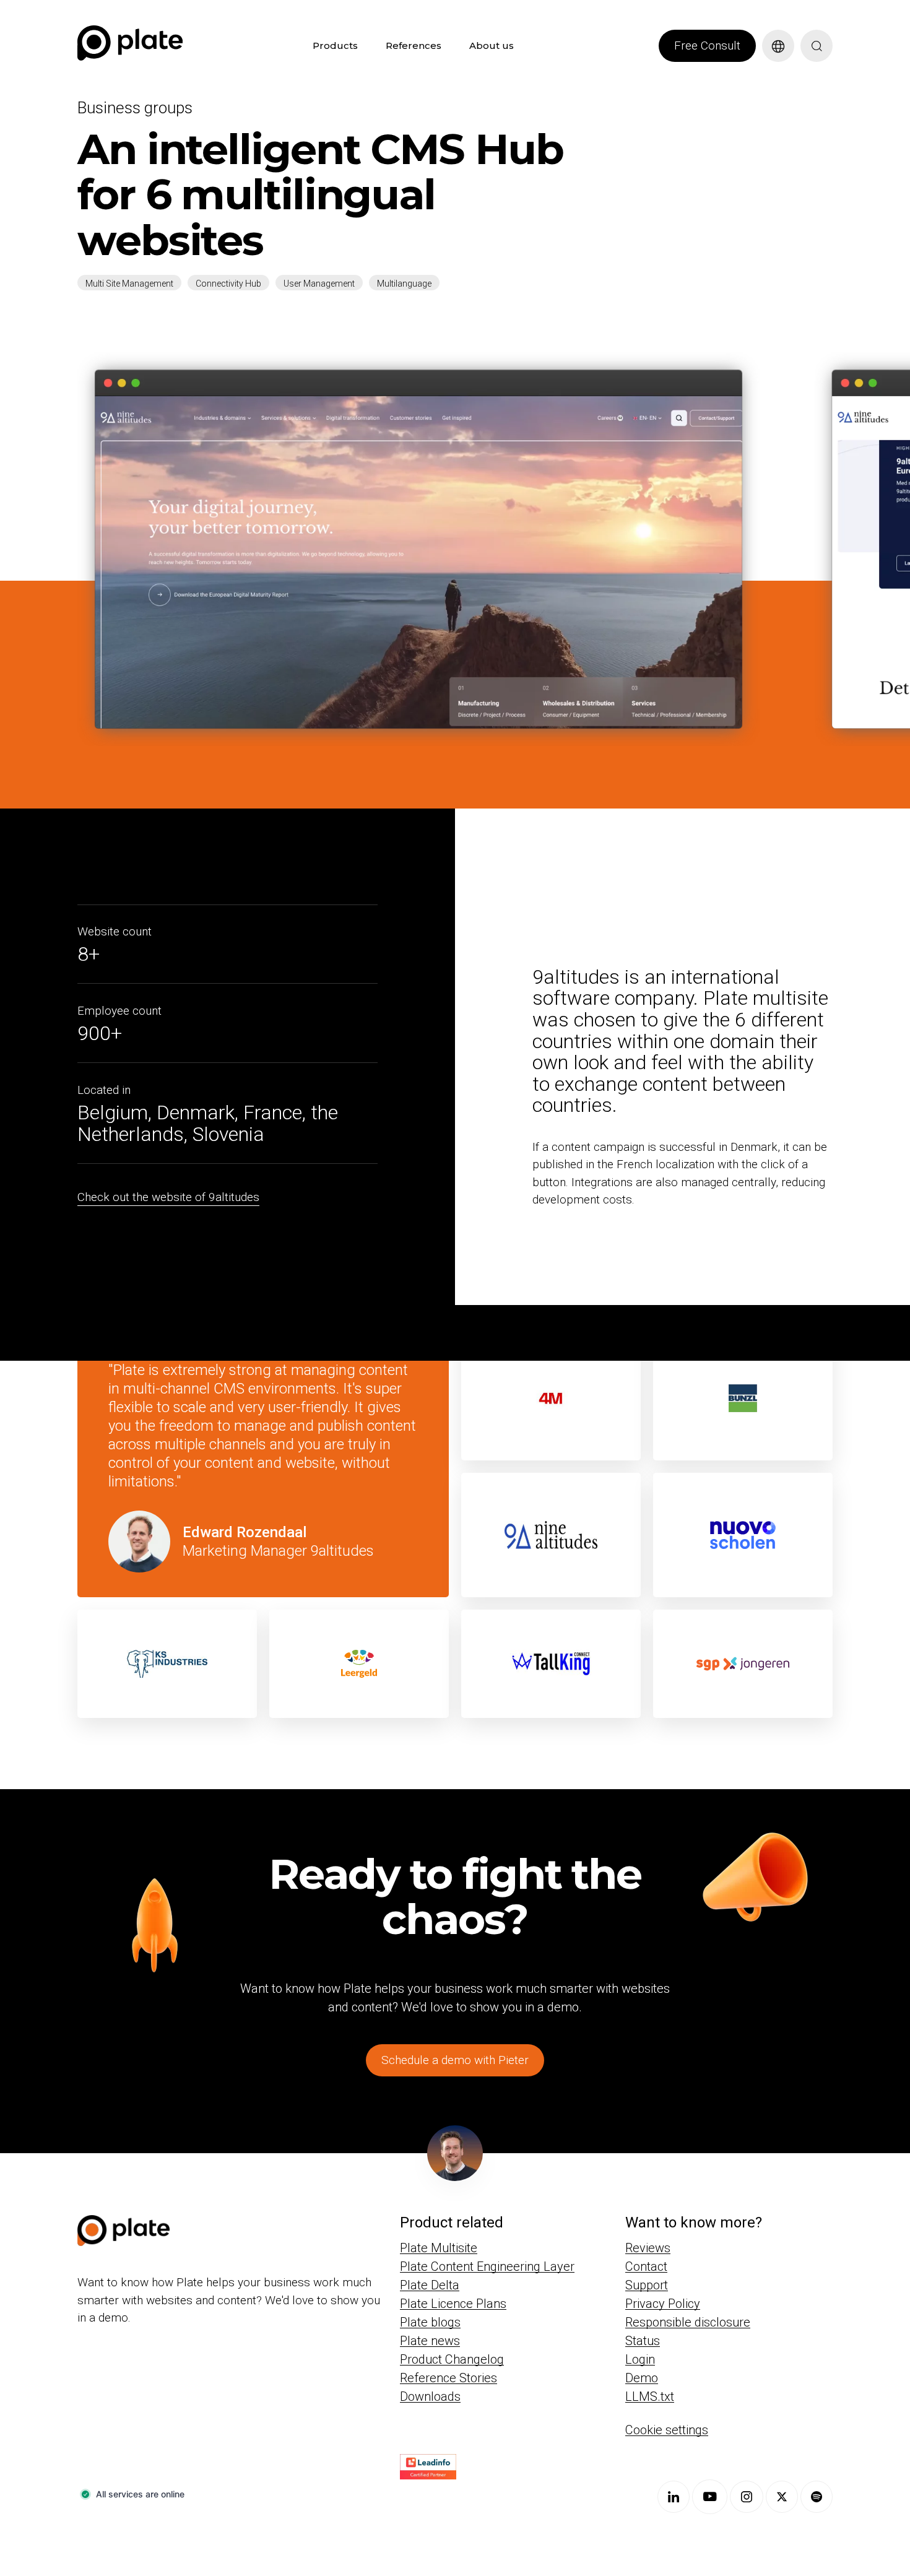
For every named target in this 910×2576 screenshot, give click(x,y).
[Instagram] (747, 2497)
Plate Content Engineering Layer (487, 2266)
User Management (319, 284)
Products (335, 46)
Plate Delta (430, 2285)
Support (647, 2285)
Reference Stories (448, 2378)
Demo (642, 2378)
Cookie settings (667, 2430)
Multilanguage (404, 284)
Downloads (430, 2396)
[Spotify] (817, 2497)
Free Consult (707, 46)
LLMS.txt (650, 2396)
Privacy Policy (663, 2304)
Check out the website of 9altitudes (168, 1197)
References (414, 46)
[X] (782, 2497)
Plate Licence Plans (453, 2304)
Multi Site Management (129, 284)
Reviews (648, 2248)
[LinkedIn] (674, 2497)
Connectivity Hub (228, 284)
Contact (646, 2266)
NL (769, 69)
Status (643, 2341)
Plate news (430, 2341)
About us (492, 46)
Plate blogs (430, 2322)
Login (640, 2359)
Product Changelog (452, 2359)
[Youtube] (710, 2497)
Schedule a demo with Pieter (455, 2060)
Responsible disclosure (688, 2322)
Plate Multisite (439, 2248)
